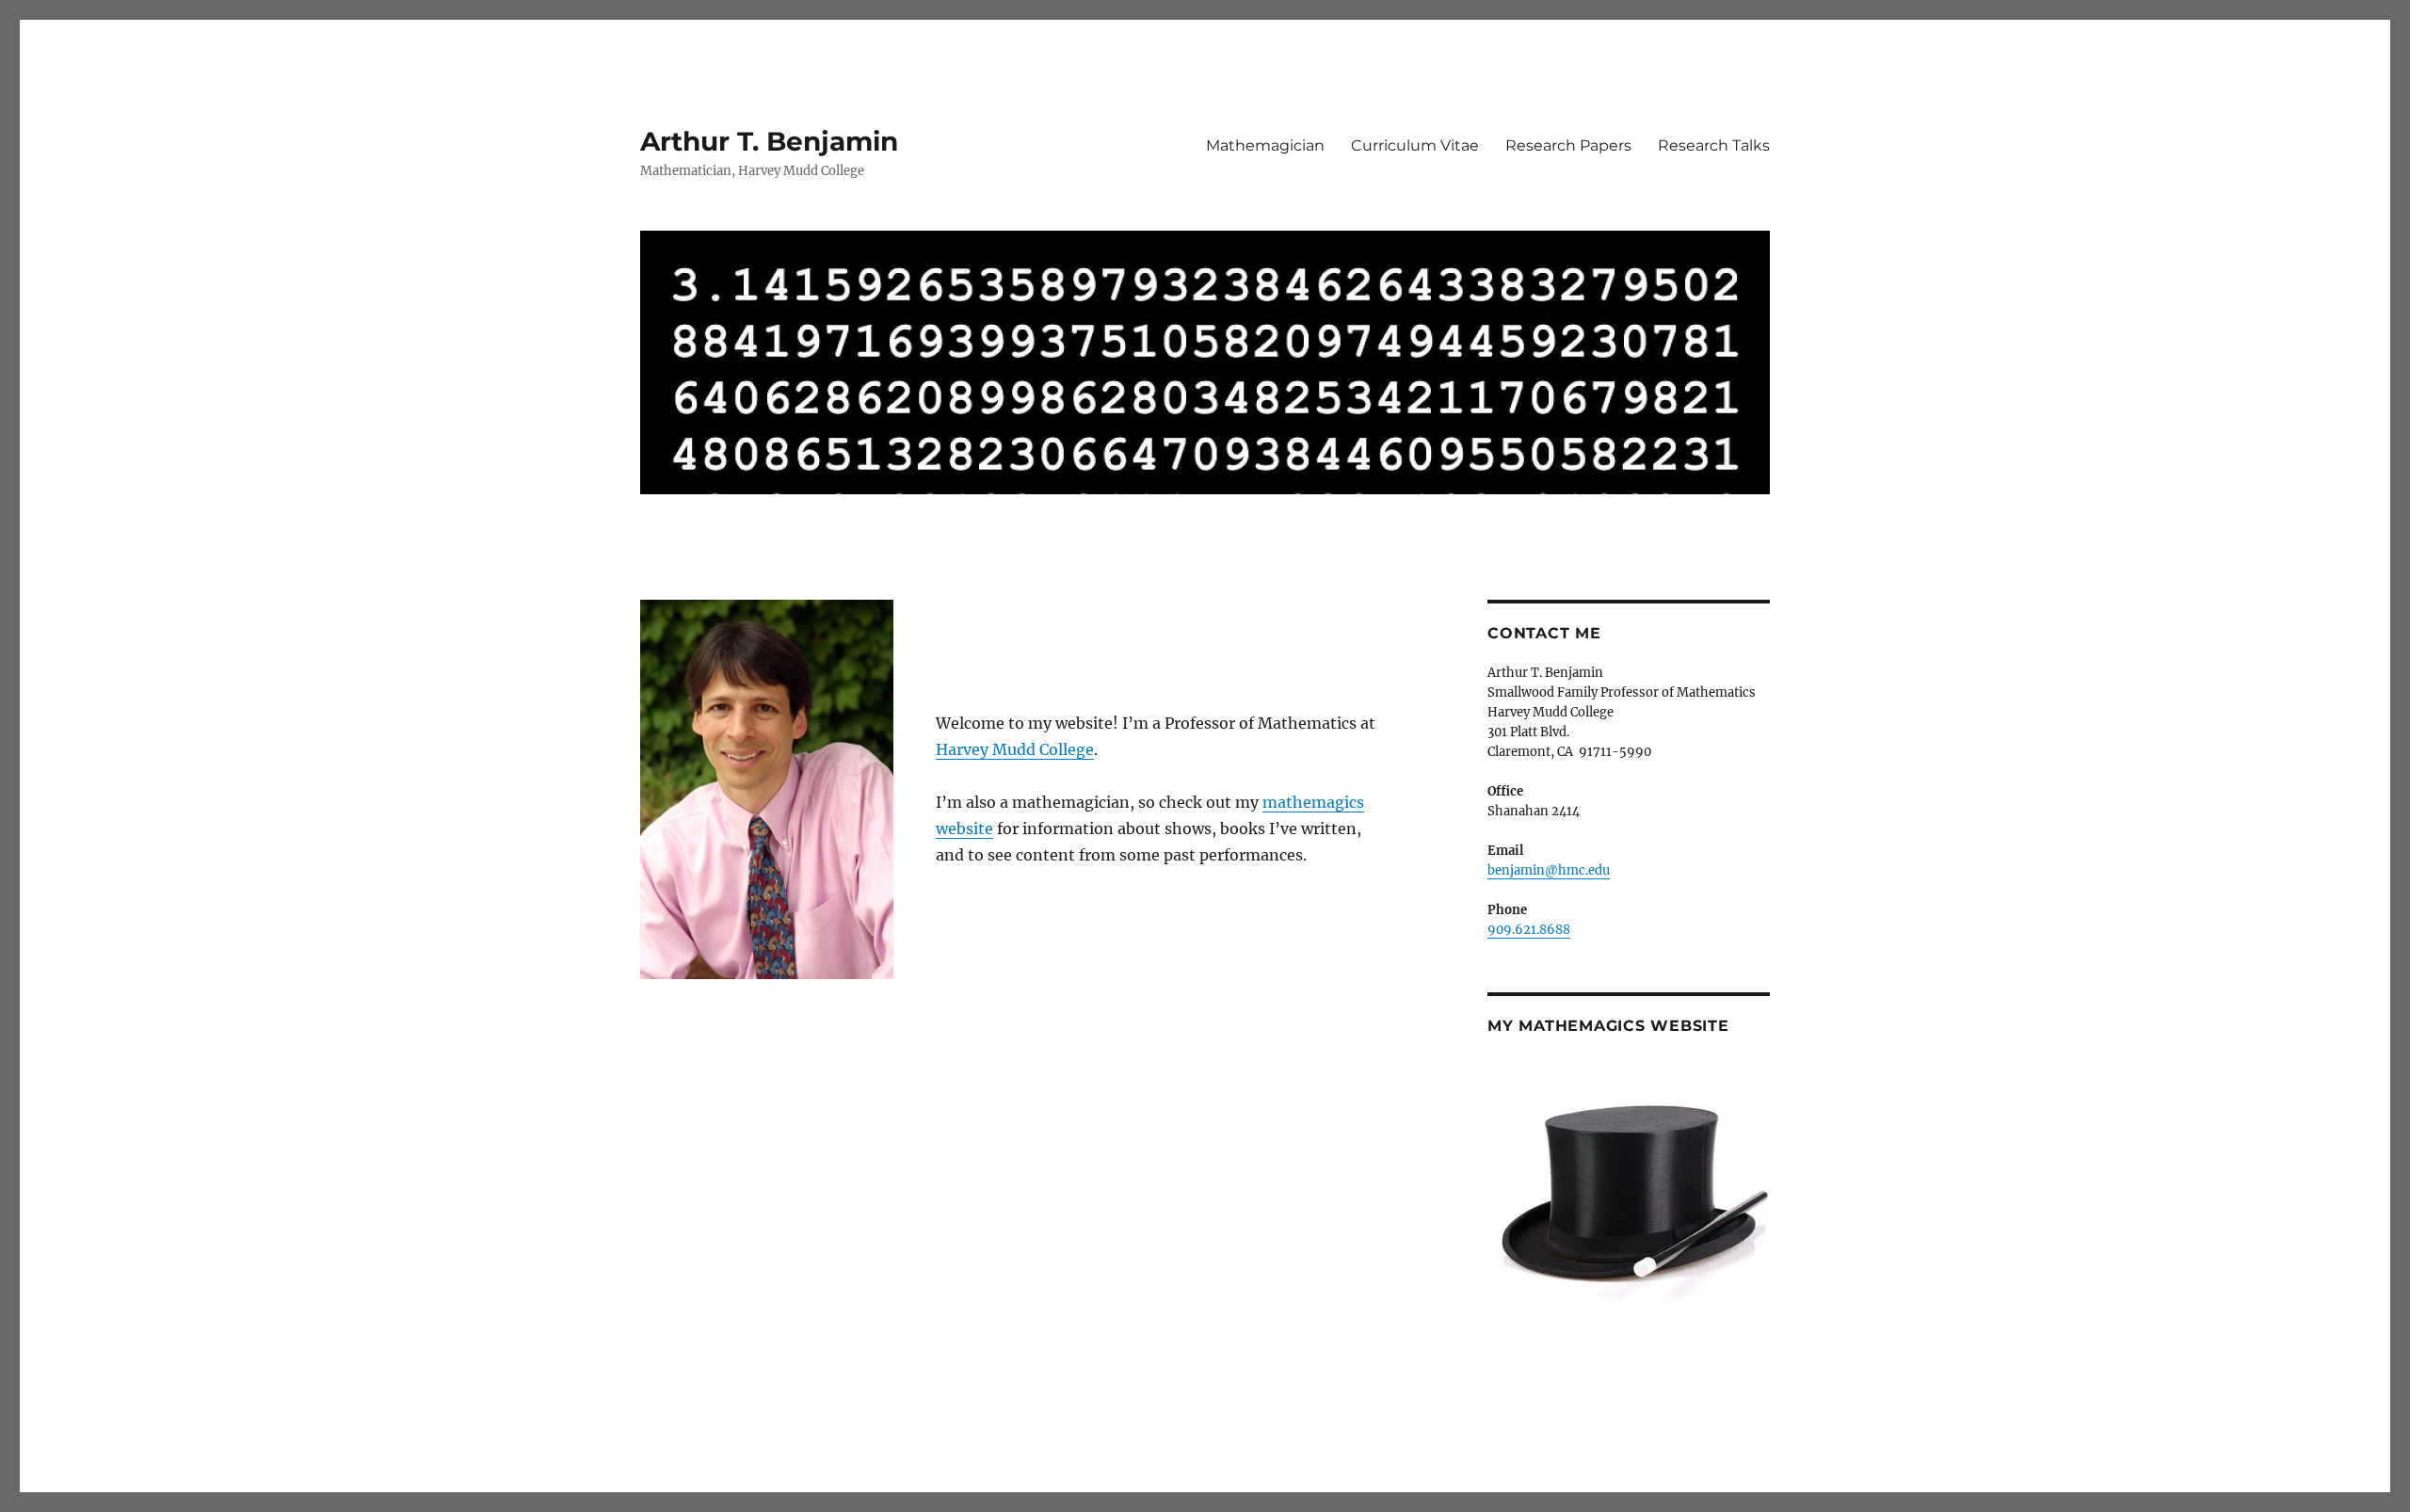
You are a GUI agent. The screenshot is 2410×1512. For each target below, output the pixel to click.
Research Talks (1714, 145)
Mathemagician (1265, 145)
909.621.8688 (1529, 930)
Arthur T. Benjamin (769, 141)
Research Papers (1568, 145)
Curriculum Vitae (1415, 145)
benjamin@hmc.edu (1549, 870)
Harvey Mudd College (1015, 749)
